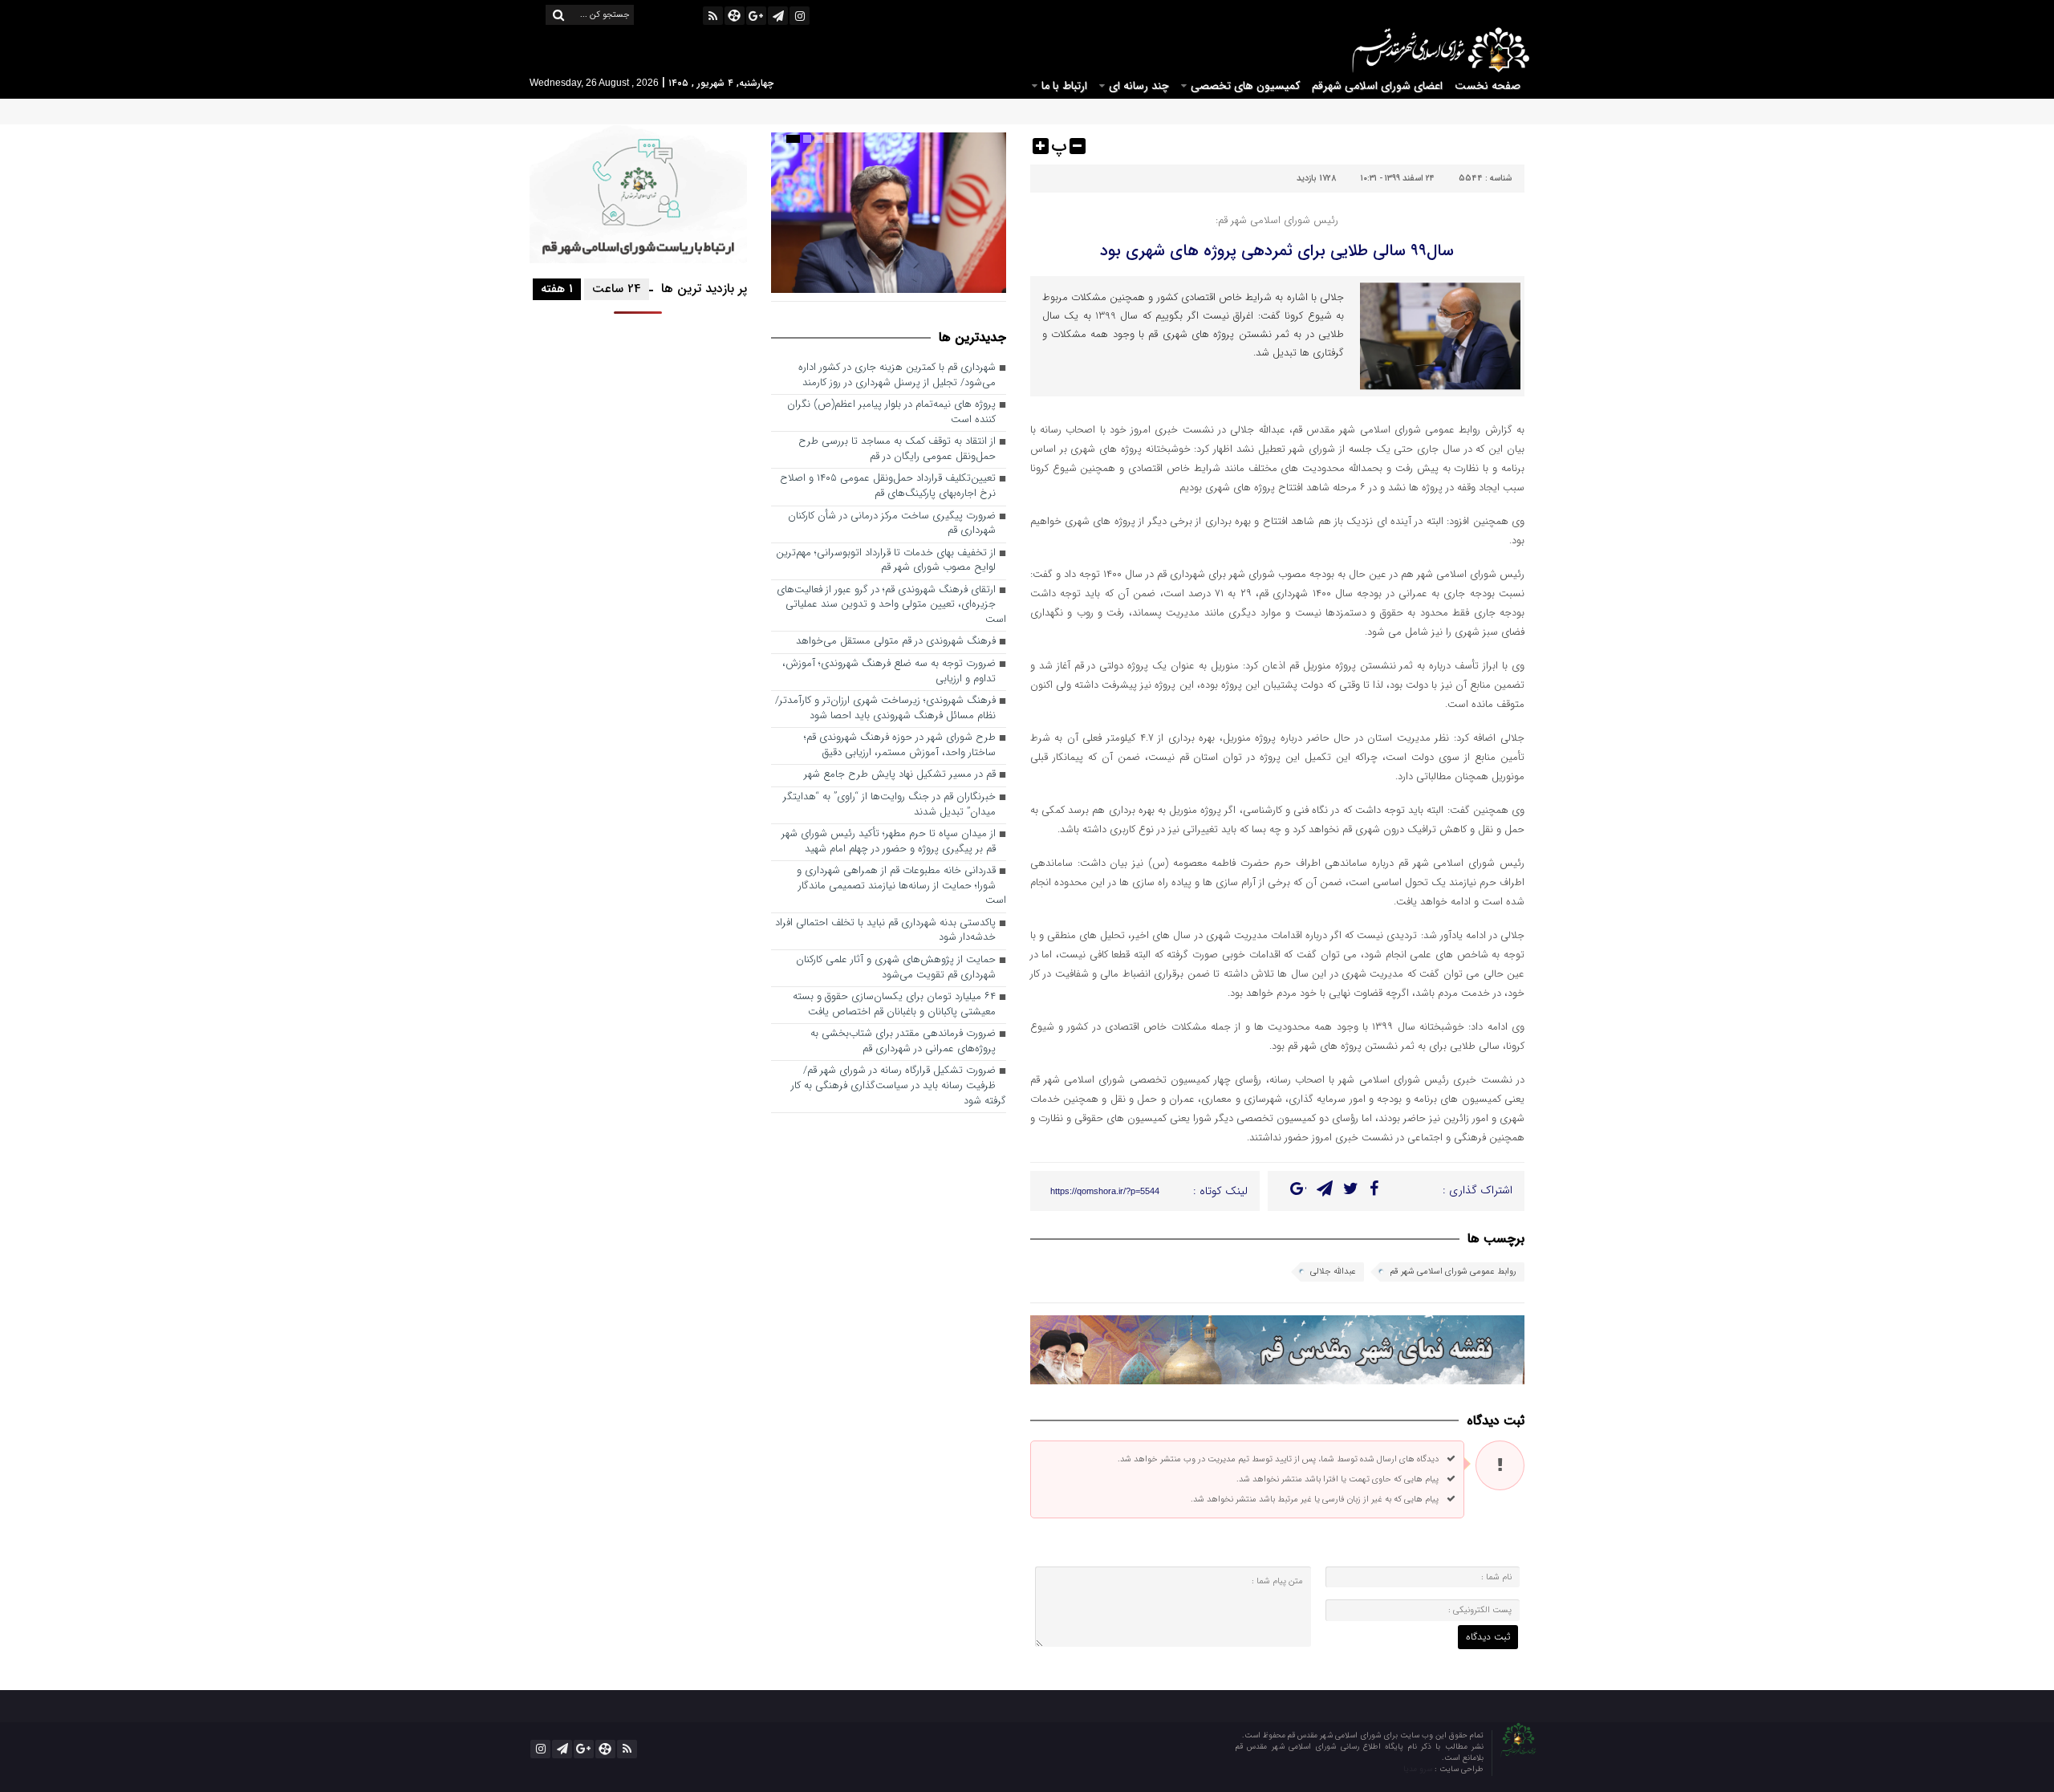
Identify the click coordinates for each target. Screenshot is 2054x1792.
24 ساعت (617, 289)
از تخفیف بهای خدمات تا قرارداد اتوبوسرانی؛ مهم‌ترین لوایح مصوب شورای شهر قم (886, 561)
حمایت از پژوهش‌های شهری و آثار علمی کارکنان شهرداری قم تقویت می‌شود (896, 968)
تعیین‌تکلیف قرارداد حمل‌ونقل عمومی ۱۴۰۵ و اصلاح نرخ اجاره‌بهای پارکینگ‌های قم (888, 486)
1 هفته (557, 289)
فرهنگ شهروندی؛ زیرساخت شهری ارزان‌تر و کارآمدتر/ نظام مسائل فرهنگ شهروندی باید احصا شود (885, 709)
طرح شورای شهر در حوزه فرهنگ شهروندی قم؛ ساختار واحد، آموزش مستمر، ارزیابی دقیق (900, 746)
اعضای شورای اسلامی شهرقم (1377, 86)
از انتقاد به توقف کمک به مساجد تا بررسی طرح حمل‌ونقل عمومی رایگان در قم (897, 449)
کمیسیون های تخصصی (1245, 86)
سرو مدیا (1419, 1769)
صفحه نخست (1488, 86)
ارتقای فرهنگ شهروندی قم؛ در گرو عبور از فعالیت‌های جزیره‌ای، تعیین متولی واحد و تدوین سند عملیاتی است (891, 605)
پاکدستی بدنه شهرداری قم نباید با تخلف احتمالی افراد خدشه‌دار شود (885, 931)
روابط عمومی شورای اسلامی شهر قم (1453, 1272)
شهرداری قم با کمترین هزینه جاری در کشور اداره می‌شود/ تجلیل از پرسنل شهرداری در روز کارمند (897, 376)
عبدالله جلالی (1333, 1272)
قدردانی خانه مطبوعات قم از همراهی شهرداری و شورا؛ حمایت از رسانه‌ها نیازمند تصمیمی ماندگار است (901, 886)
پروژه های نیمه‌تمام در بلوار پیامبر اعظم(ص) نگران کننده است (891, 412)
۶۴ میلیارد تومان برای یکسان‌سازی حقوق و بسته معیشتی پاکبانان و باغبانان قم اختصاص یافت (894, 1005)
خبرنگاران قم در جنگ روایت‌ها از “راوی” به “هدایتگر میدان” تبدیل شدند (889, 805)
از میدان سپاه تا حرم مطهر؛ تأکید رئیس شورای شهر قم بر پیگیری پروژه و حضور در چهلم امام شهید (889, 842)
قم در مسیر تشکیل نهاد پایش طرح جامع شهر (900, 775)
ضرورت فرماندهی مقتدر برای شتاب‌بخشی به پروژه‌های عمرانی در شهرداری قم (903, 1042)
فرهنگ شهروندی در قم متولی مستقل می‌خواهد (896, 642)
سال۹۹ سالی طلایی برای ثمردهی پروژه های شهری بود (1277, 251)
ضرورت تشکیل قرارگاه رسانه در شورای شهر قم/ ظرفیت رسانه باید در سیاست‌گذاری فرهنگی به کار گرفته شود (899, 1086)
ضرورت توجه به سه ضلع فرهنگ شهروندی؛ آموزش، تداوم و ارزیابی (889, 672)
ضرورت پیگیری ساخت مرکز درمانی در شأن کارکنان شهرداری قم (892, 524)
